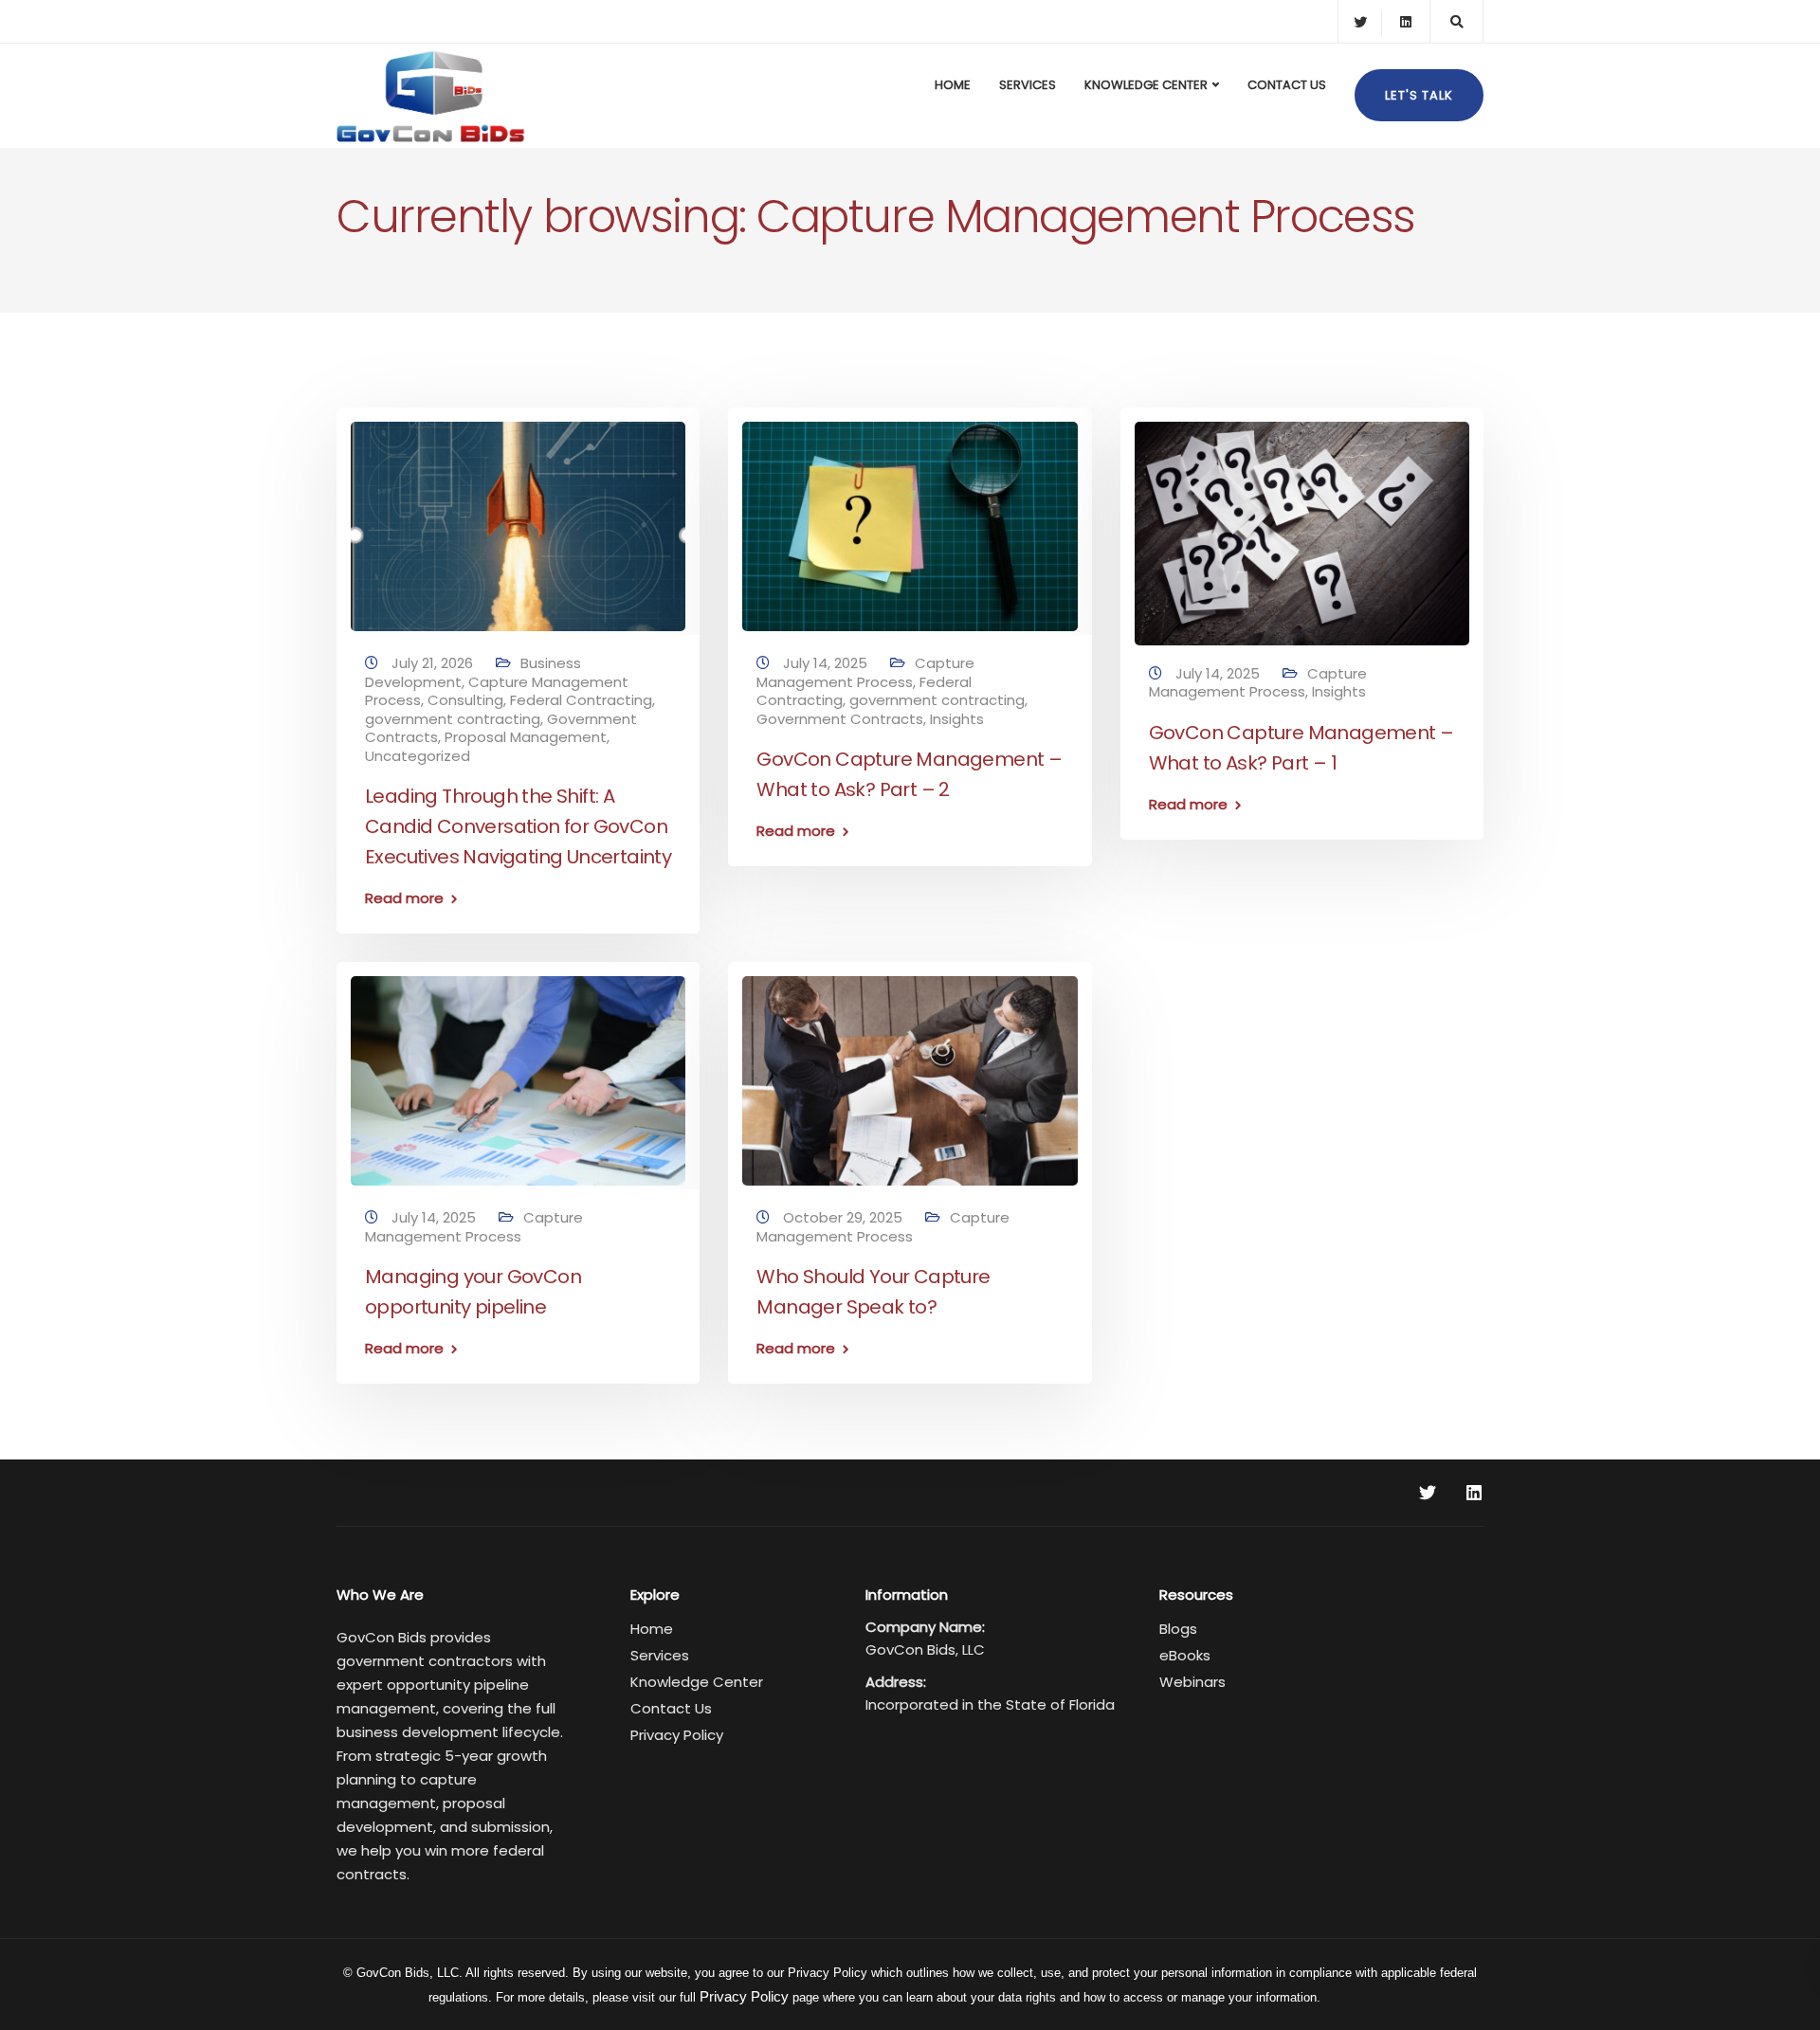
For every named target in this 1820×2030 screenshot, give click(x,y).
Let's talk (1419, 95)
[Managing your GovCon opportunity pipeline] (518, 1072)
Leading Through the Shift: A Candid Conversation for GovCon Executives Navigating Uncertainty (518, 826)
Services (1028, 85)
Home (953, 85)
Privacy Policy (677, 1735)
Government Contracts (840, 719)
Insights (957, 719)
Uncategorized (418, 756)
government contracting (453, 719)
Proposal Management (526, 737)
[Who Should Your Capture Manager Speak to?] (910, 1072)
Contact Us (1287, 85)
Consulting (465, 700)
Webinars (1192, 1682)
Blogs (1178, 1629)
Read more (404, 898)
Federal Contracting (581, 700)
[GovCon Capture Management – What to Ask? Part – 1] (1302, 526)
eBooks (1185, 1655)
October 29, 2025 (845, 1217)
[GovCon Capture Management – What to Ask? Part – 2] (910, 518)
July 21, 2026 (434, 663)
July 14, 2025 (827, 663)
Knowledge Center (1146, 85)
